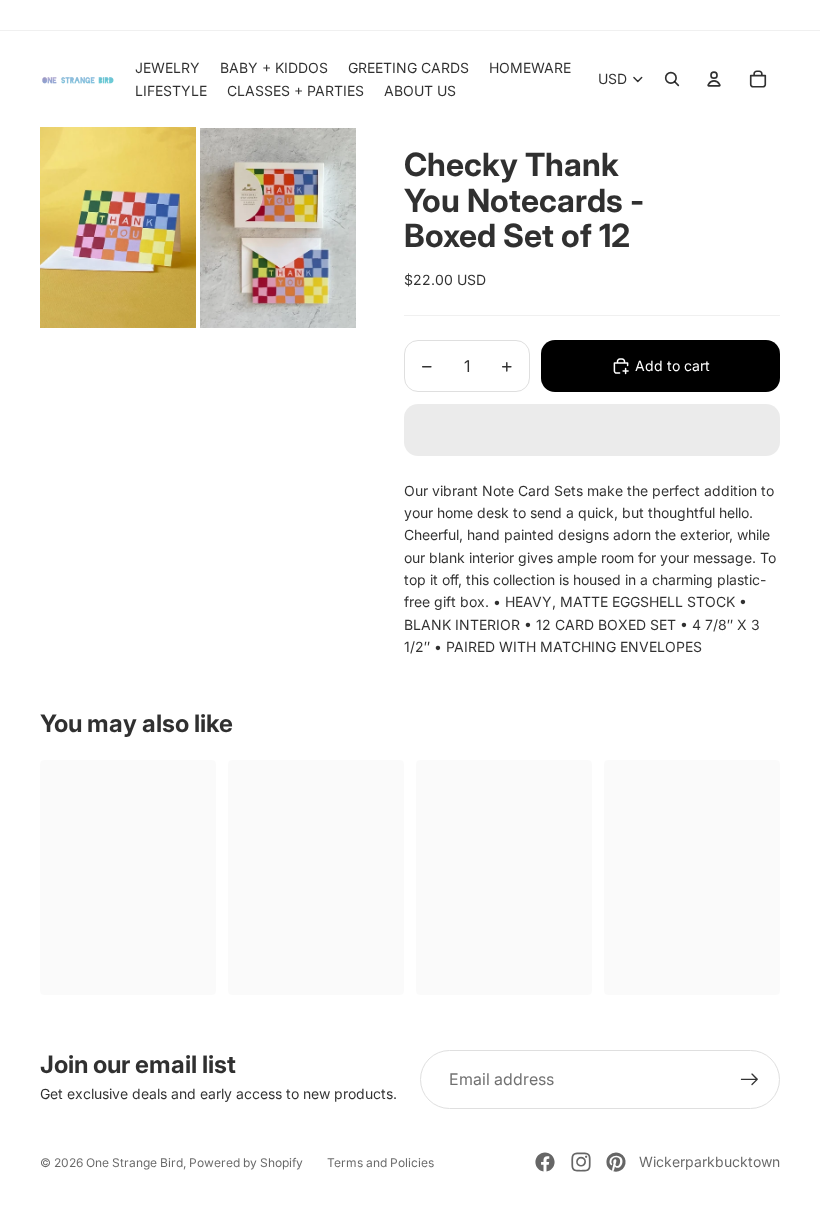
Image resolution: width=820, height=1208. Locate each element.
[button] (592, 430)
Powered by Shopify (246, 1162)
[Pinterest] (616, 1162)
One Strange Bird (134, 1162)
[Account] (714, 79)
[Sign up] (750, 1080)
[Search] (672, 79)
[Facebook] (545, 1162)
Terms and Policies (380, 1162)
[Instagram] (581, 1162)
